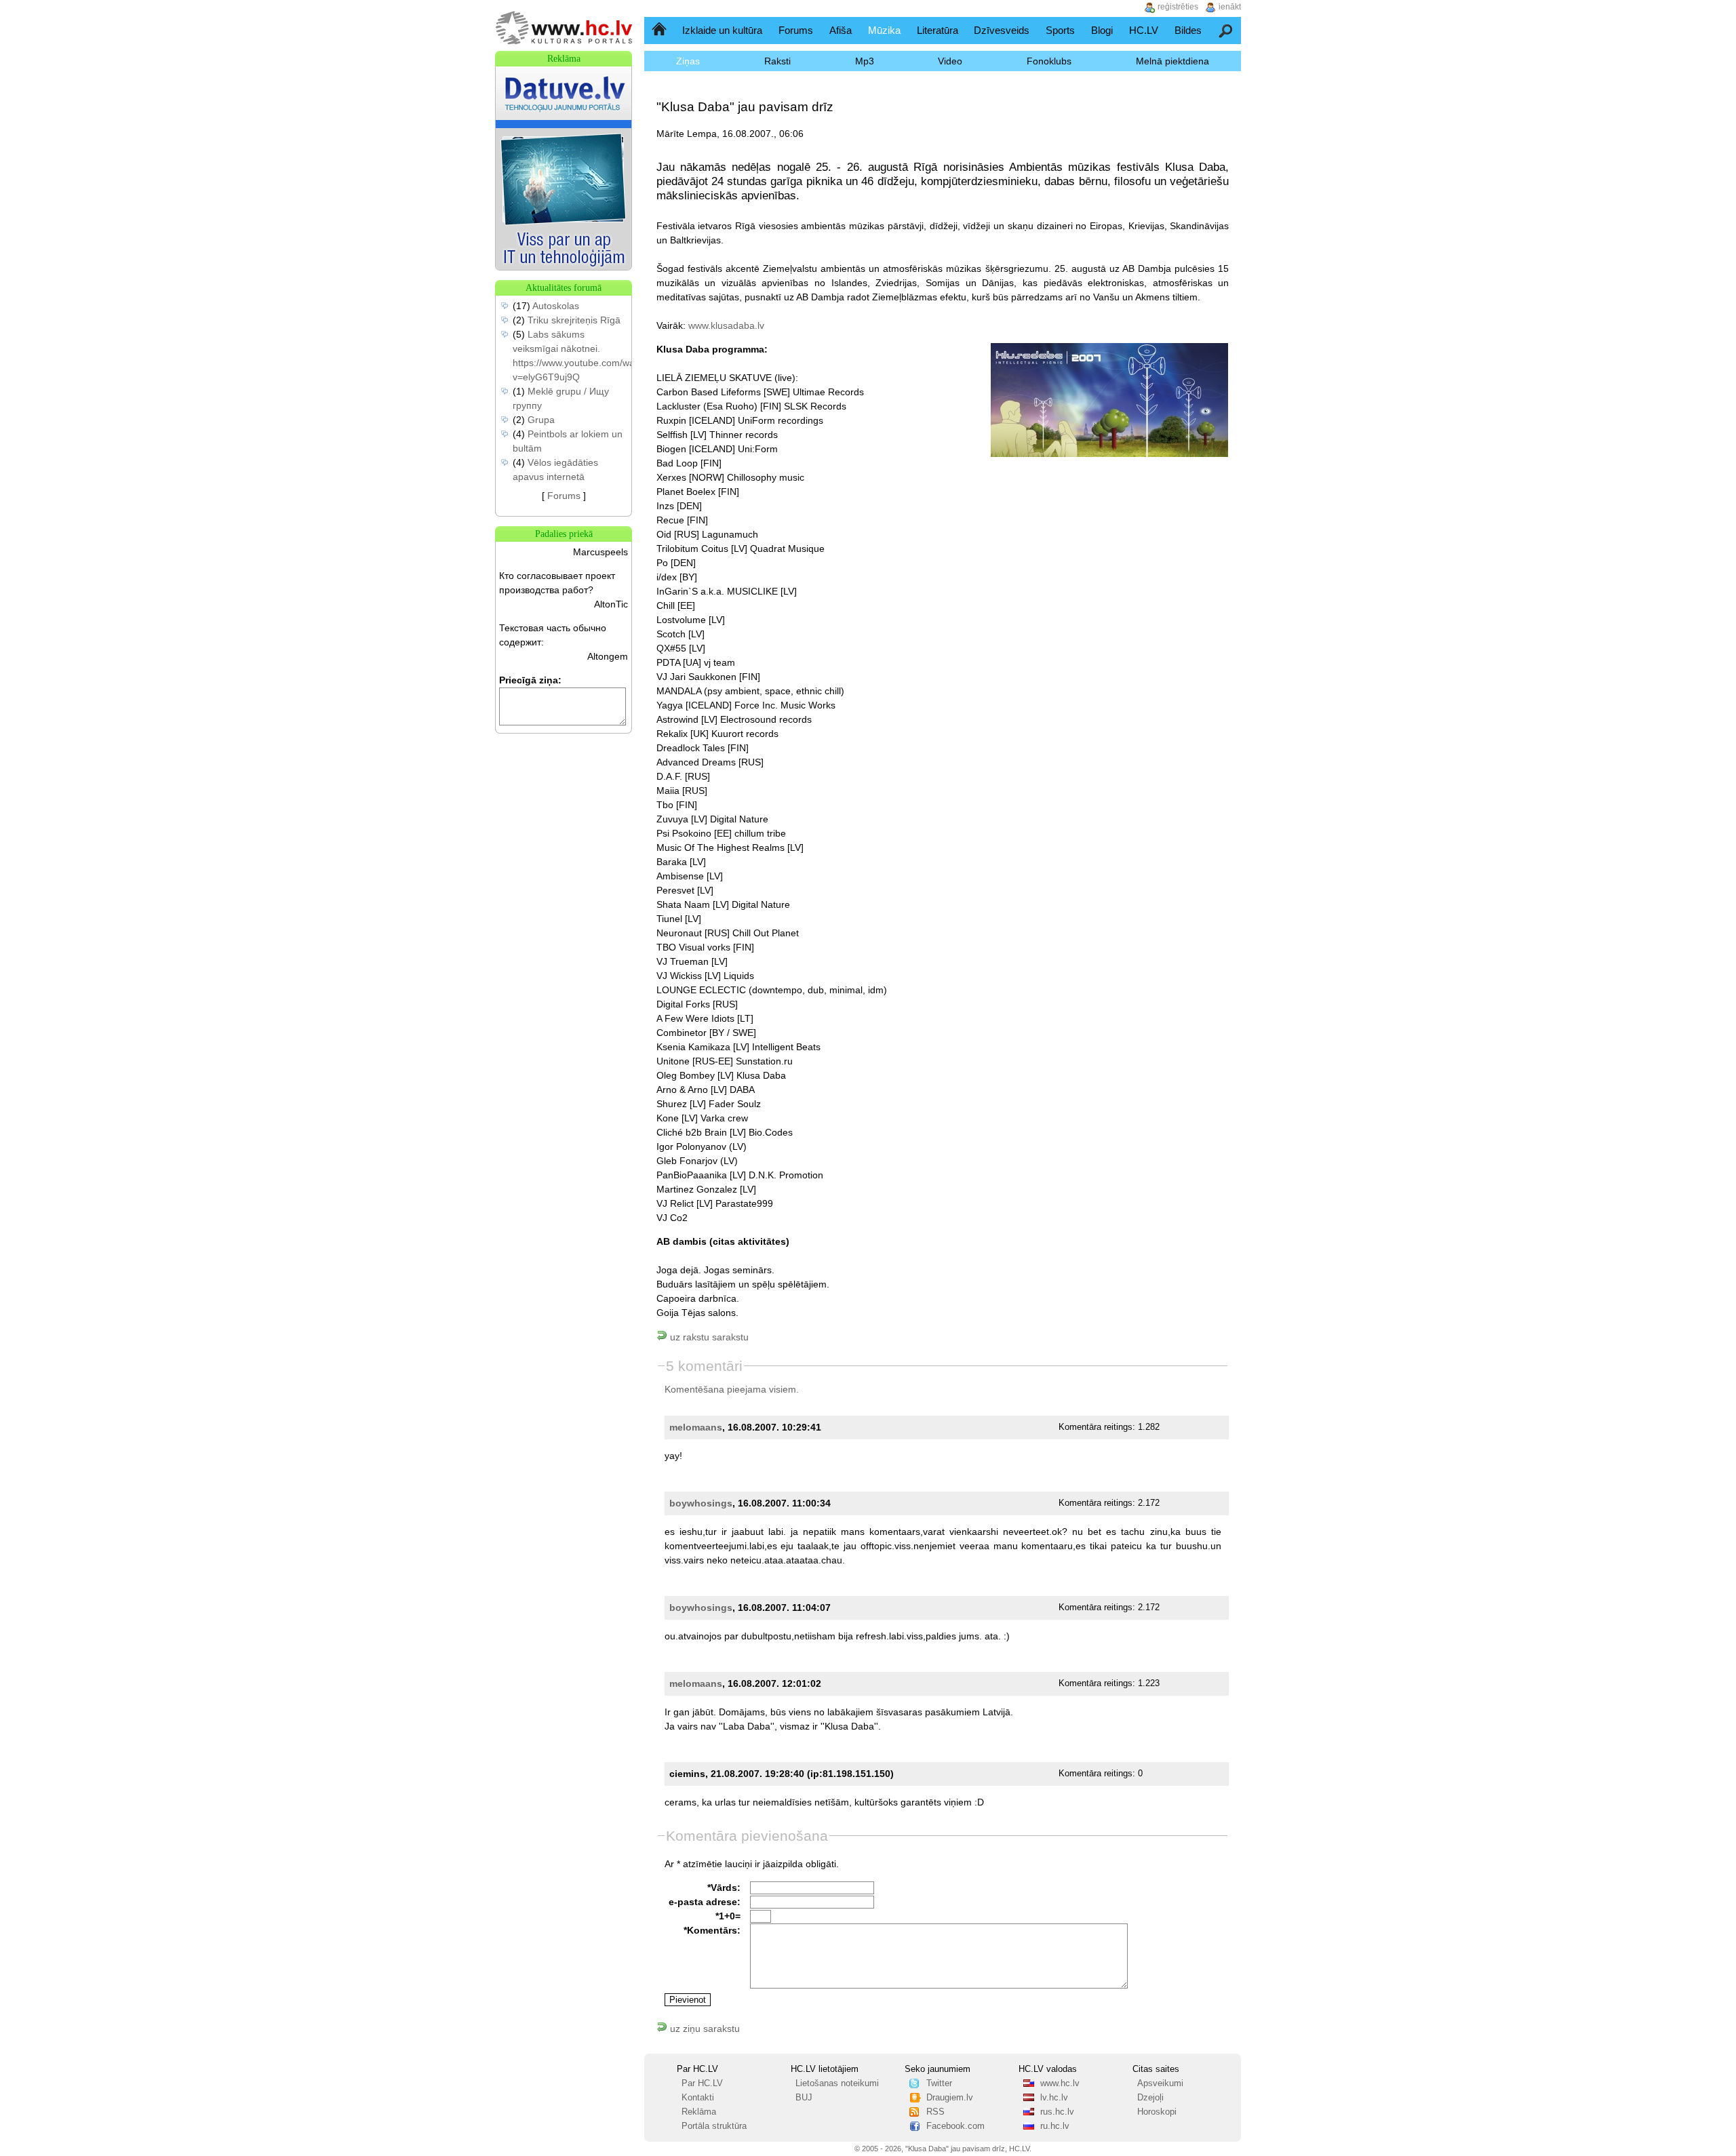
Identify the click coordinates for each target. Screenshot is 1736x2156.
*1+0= (728, 1916)
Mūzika (884, 30)
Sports (1060, 30)
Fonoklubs (1049, 61)
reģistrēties (1178, 7)
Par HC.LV (702, 2083)
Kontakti (698, 2098)
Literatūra (938, 30)
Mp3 (865, 61)
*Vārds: (724, 1888)
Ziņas (688, 61)
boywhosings (701, 1503)
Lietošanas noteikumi (837, 2083)
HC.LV (1144, 30)
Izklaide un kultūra (722, 30)
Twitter (939, 2083)
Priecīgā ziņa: (530, 680)
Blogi (1102, 30)
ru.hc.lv (1055, 2126)
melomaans (696, 1427)
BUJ (804, 2098)
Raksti (777, 61)
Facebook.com (955, 2126)
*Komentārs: (712, 1930)
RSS (935, 2112)
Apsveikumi (1160, 2083)
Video (950, 61)
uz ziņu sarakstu (704, 2029)
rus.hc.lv (1057, 2112)
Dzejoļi (1150, 2098)
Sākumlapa (660, 30)
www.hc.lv (1060, 2083)
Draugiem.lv (950, 2098)
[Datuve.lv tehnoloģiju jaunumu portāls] (564, 266)
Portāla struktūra (714, 2126)
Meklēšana (1226, 30)
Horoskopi (1157, 2112)
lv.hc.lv (1054, 2098)
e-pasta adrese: (705, 1902)
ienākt (1230, 7)
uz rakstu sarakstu (708, 1337)
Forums (796, 30)
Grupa (541, 420)
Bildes (1188, 30)
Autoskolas (556, 306)
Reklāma (699, 2112)
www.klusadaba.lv (726, 325)
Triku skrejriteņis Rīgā (574, 320)
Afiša (841, 30)
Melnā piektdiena (1172, 61)
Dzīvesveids (1002, 30)
